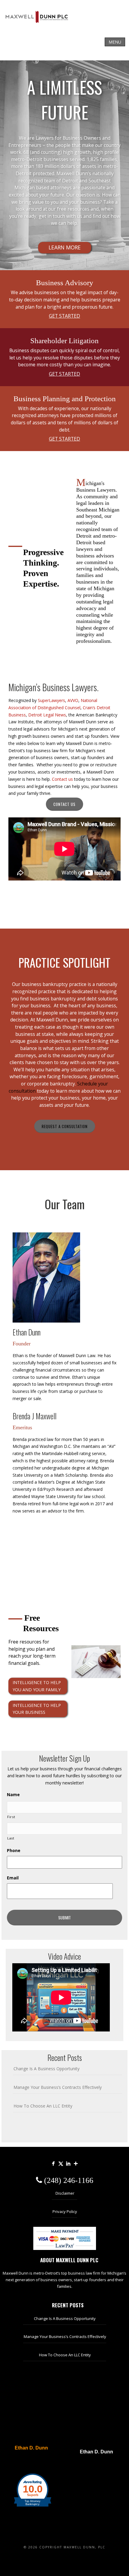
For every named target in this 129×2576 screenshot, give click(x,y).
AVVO (73, 700)
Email (13, 1878)
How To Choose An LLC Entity (43, 2106)
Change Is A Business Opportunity (46, 2069)
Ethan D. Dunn (31, 2448)
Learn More (65, 247)
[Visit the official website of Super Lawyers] (28, 2462)
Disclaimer (65, 2193)
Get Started (64, 316)
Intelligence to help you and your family (37, 1686)
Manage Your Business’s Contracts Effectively (58, 2087)
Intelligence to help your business (37, 1709)
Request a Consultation (65, 1126)
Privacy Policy (65, 2211)
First (11, 1817)
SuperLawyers (51, 700)
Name (13, 1795)
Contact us (62, 779)
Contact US (64, 804)
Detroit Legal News (47, 715)
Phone (14, 1851)
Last (11, 1838)
